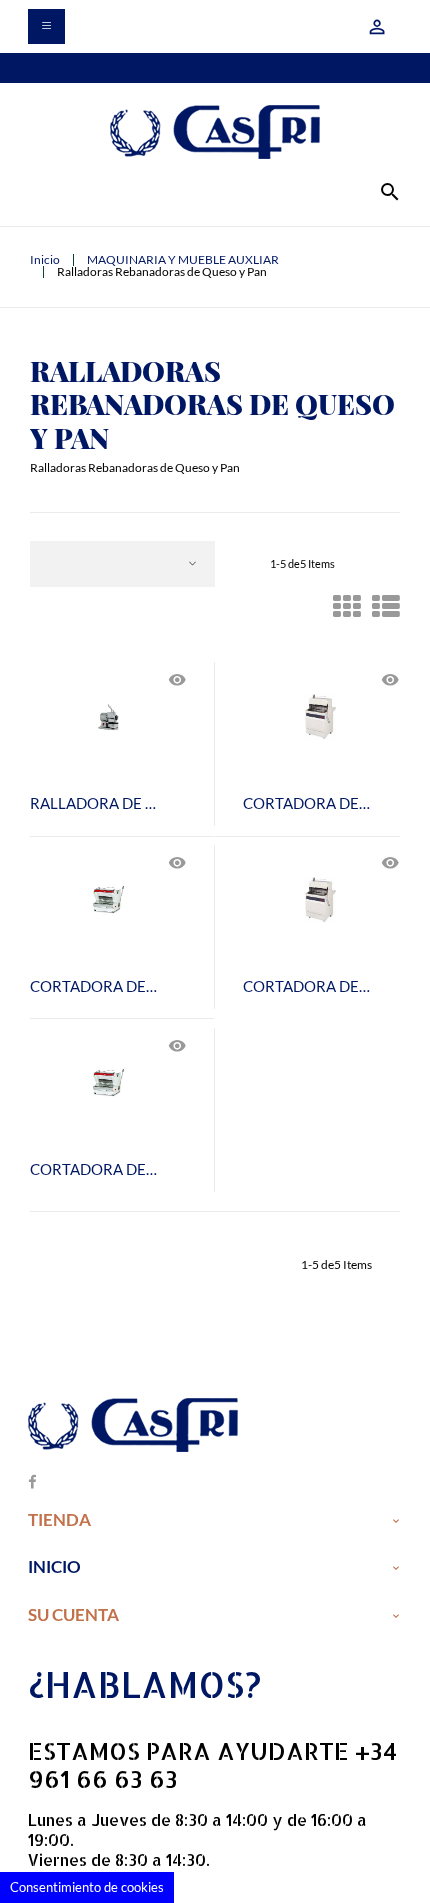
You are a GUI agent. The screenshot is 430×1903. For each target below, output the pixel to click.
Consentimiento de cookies (87, 1887)
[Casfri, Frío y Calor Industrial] (215, 131)
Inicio (54, 1567)
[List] (386, 611)
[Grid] (347, 611)
